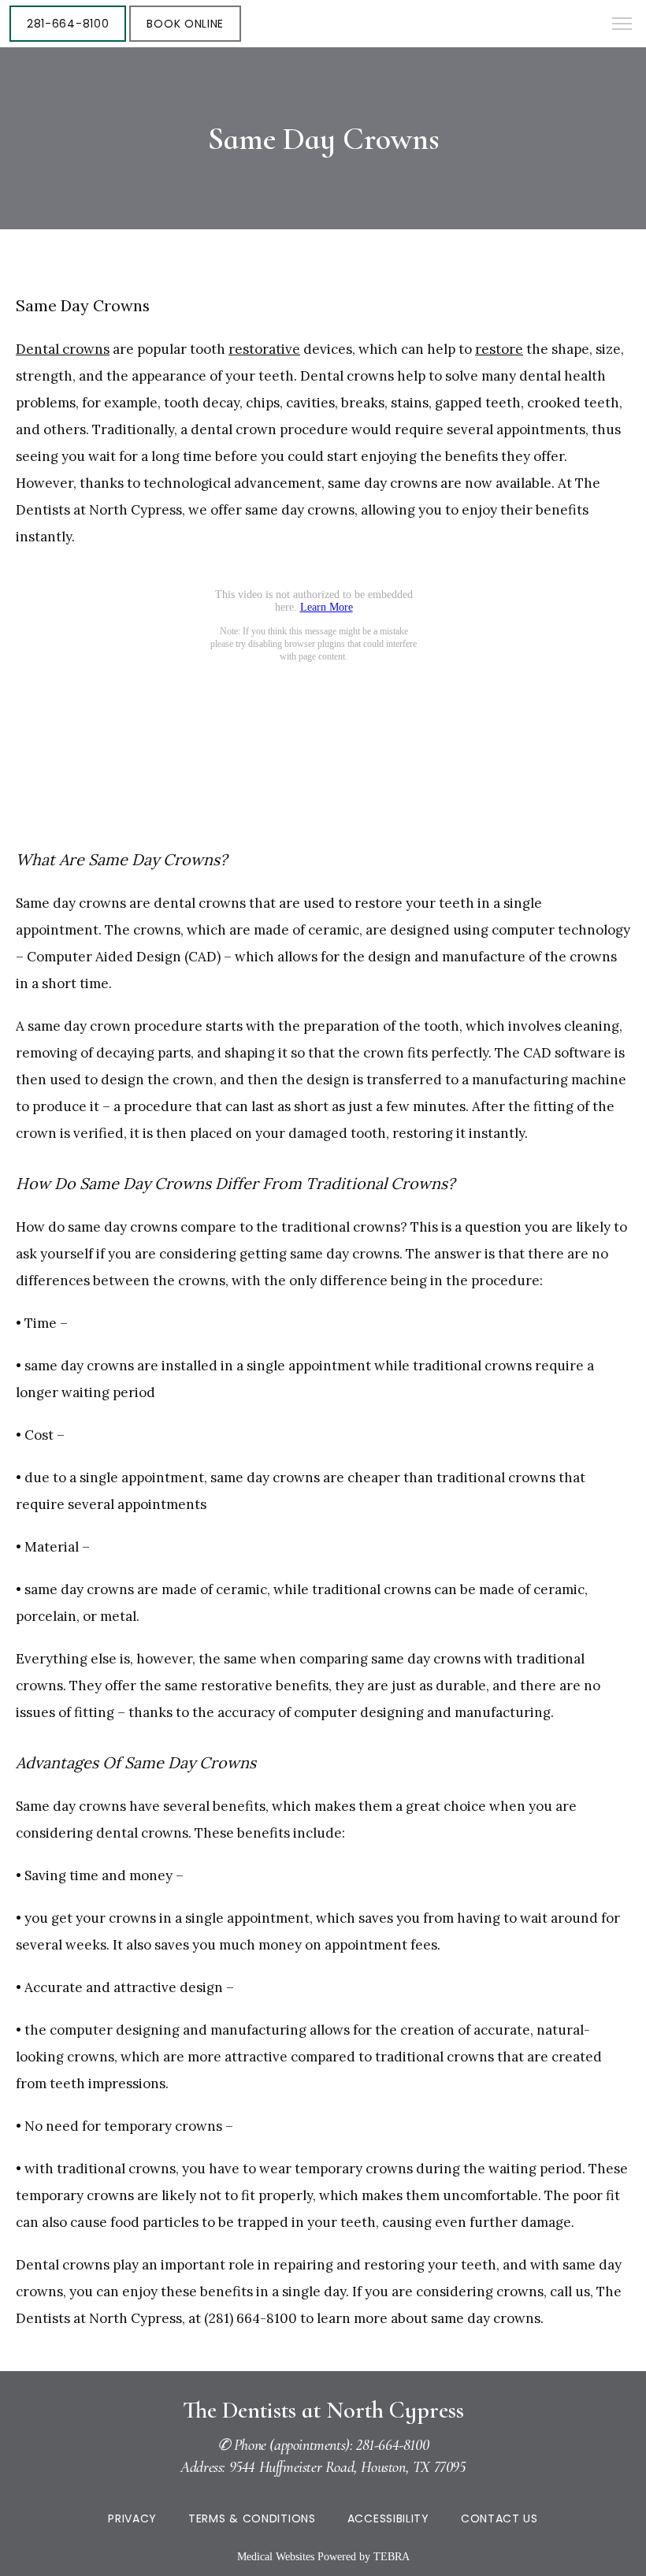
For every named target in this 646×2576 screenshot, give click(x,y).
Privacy (132, 2518)
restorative (264, 349)
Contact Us (499, 2518)
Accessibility (388, 2518)
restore (499, 349)
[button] (622, 25)
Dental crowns (63, 349)
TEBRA (392, 2557)
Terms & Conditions (252, 2518)
